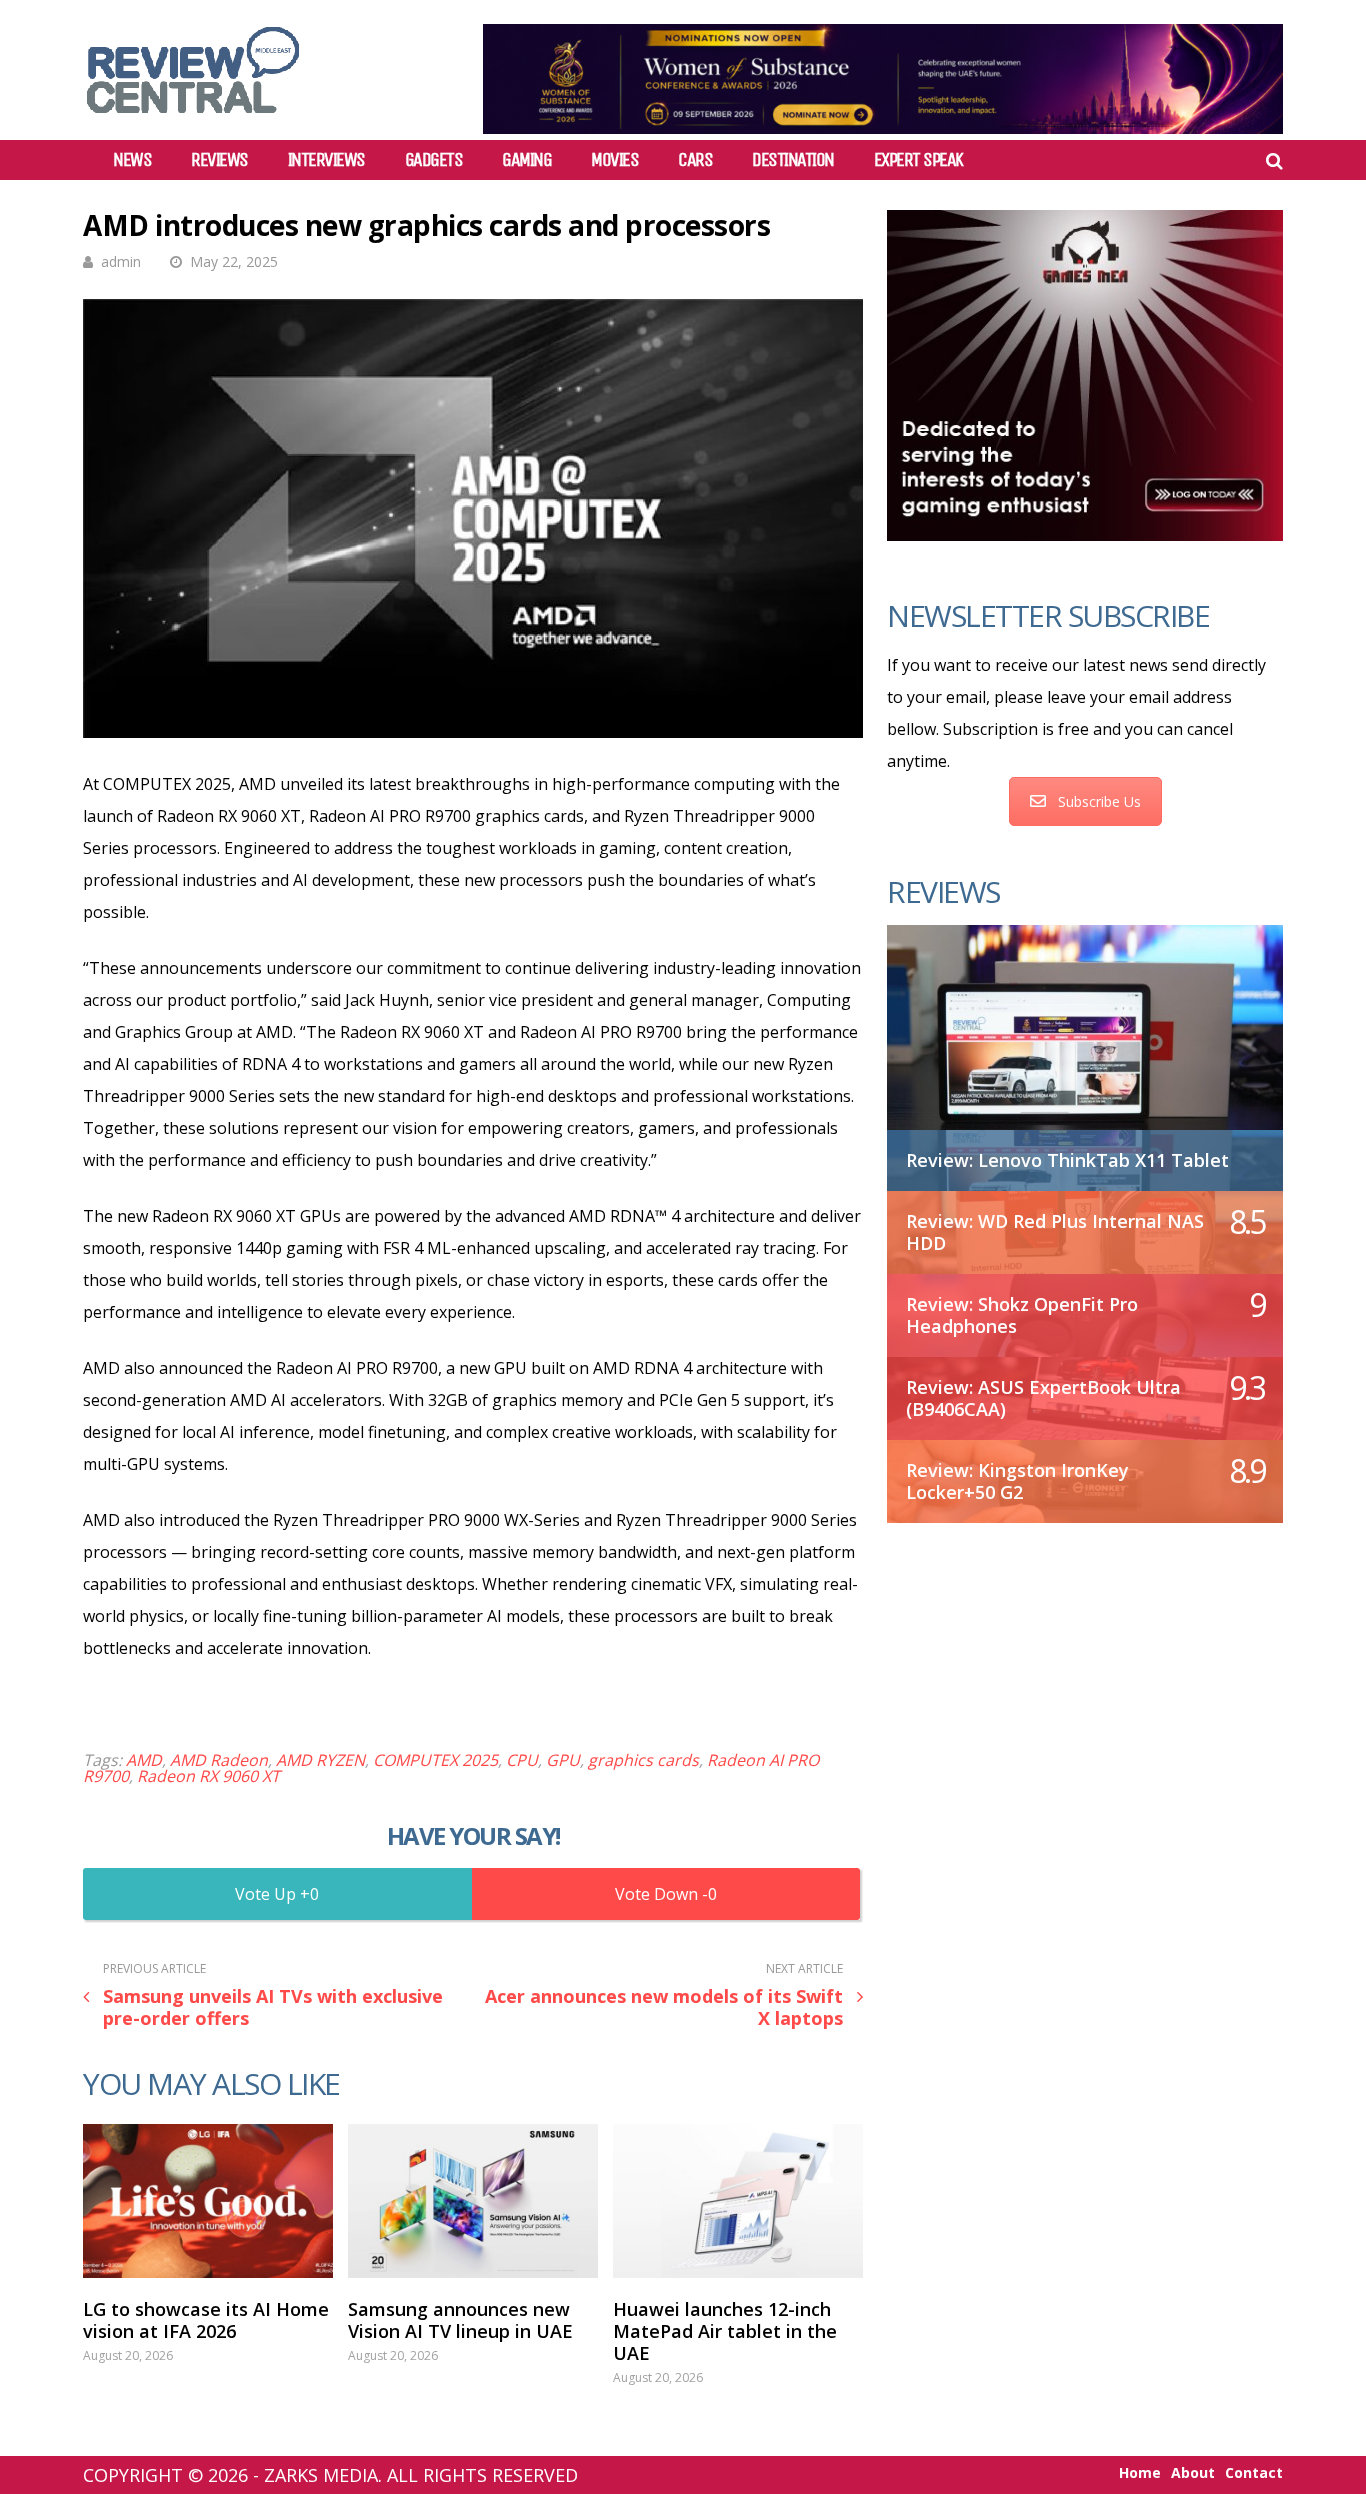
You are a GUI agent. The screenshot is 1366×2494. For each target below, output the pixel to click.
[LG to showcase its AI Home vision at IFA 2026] (208, 2201)
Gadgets (434, 160)
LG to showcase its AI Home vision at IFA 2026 (206, 2320)
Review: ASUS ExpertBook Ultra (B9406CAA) (1043, 1398)
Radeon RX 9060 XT (208, 1776)
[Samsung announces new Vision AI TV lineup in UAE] (473, 2201)
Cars (695, 160)
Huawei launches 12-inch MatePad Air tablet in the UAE (725, 2331)
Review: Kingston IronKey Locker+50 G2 (1017, 1481)
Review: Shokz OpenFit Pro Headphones (1022, 1315)
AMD (144, 1760)
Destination (793, 160)
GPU (563, 1760)
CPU (522, 1760)
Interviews (326, 160)
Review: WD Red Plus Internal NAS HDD (1055, 1232)
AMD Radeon (219, 1760)
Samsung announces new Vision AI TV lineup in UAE (460, 2320)
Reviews (219, 160)
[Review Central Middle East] (193, 120)
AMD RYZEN (320, 1760)
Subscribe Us (1099, 801)
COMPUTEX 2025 (435, 1760)
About (1193, 2473)
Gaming (526, 160)
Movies (614, 160)
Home (1140, 2473)
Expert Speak (918, 160)
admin (121, 261)
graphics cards (643, 1760)
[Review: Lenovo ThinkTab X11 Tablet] (1085, 1047)
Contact (1254, 2473)
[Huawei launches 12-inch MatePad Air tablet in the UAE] (738, 2201)
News (132, 160)
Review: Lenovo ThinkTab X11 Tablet (1067, 1160)
